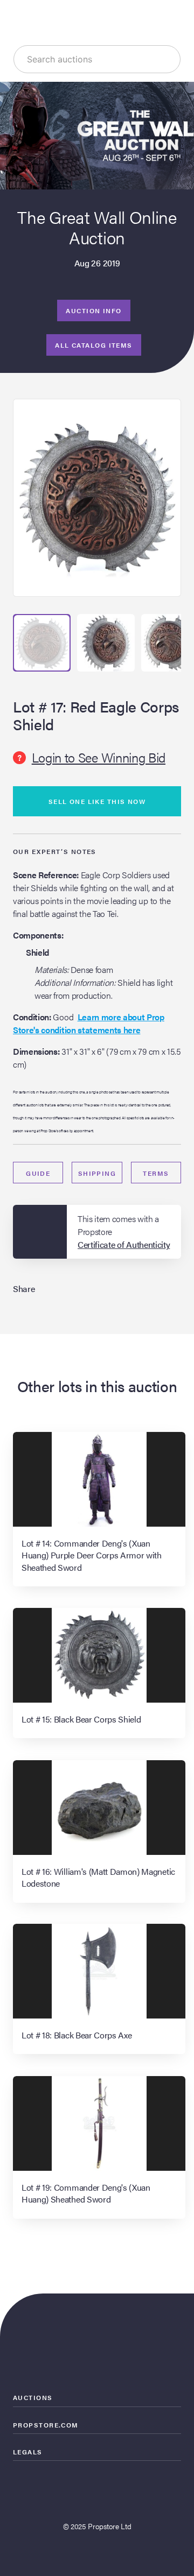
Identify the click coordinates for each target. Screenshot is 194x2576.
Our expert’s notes (55, 851)
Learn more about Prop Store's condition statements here (89, 1023)
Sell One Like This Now (97, 801)
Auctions (33, 2397)
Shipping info (97, 1176)
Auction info (93, 310)
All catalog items (93, 345)
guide (38, 1173)
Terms (156, 1173)
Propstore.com (46, 2425)
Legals (28, 2452)
